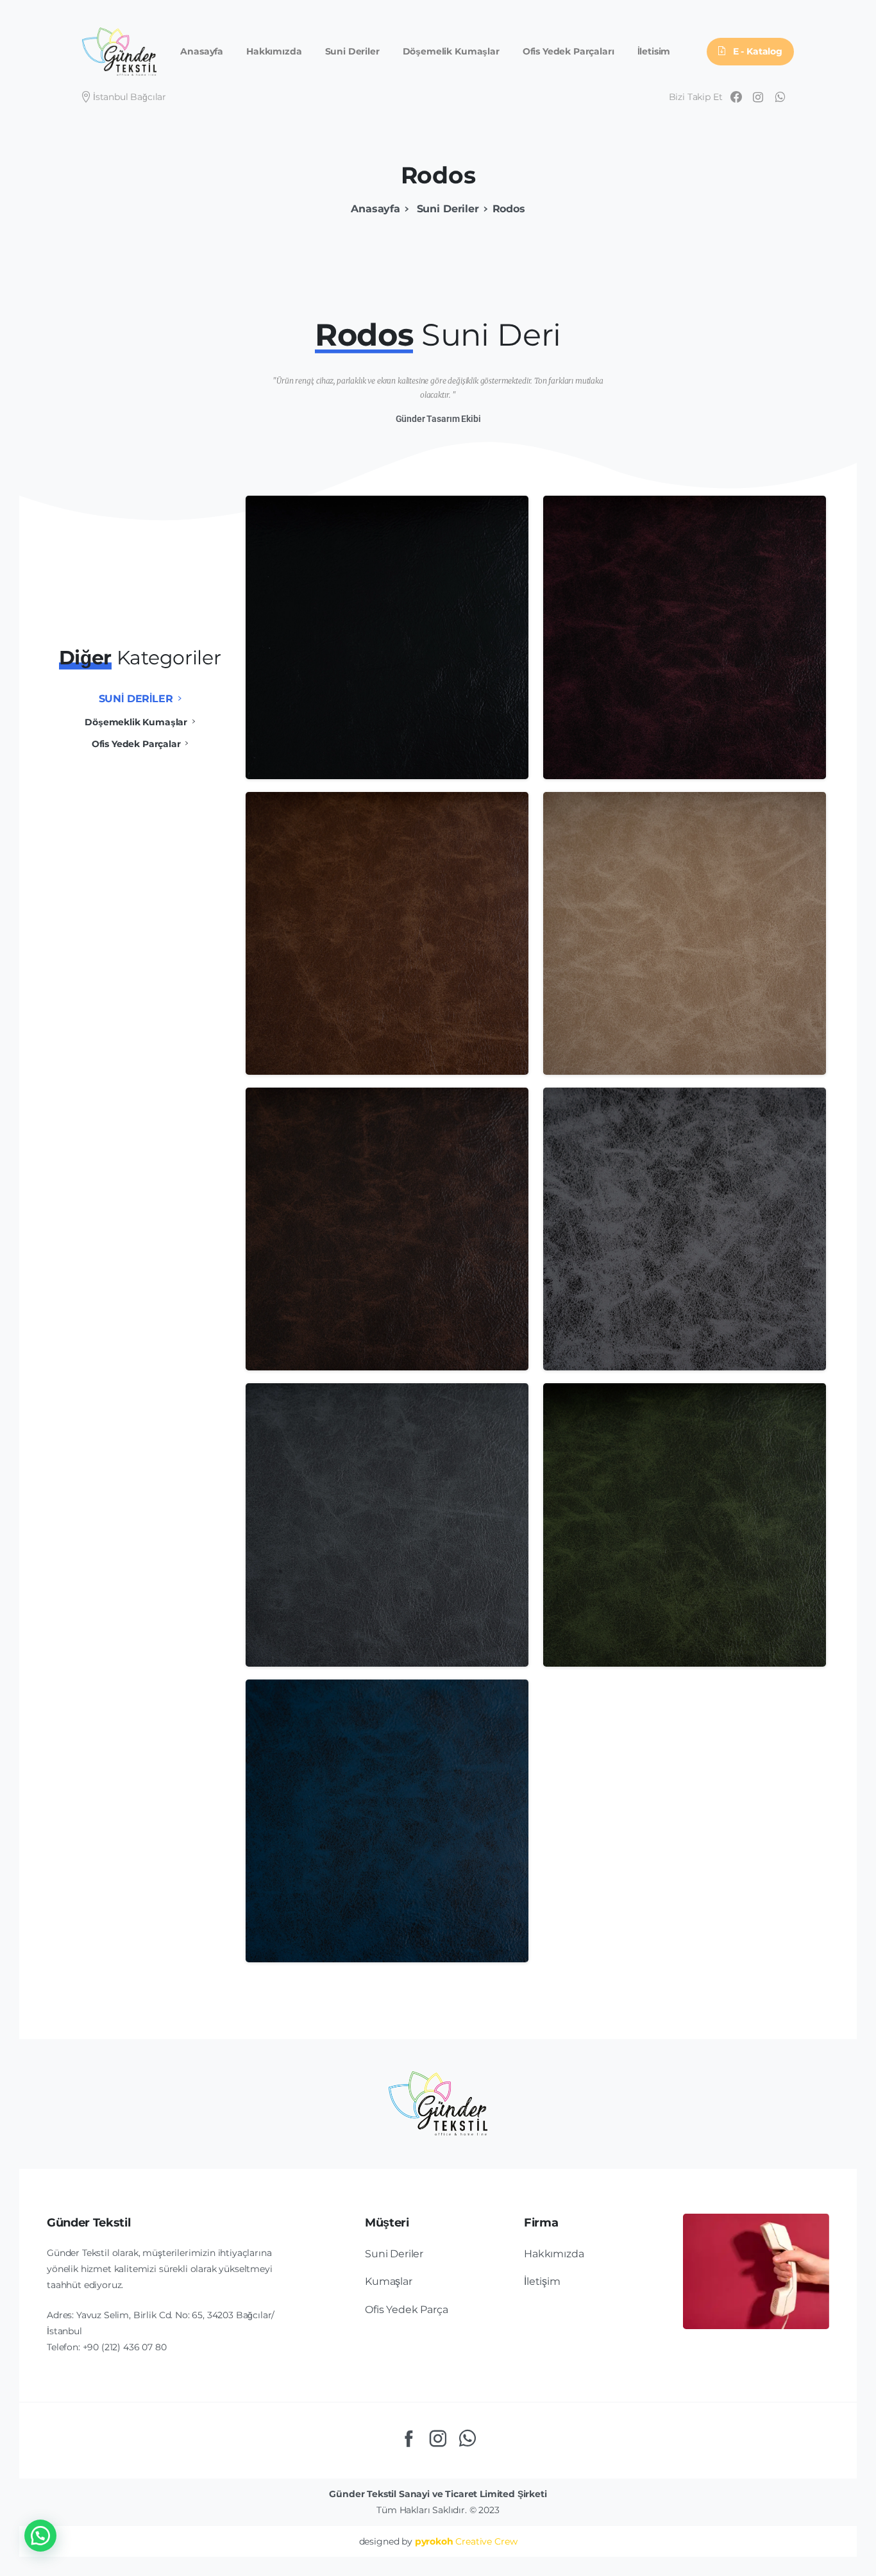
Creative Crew (466, 2541)
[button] (40, 2536)
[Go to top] (821, 2560)
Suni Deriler (446, 209)
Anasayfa (375, 209)
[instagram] (758, 97)
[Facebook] (736, 97)
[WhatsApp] (780, 97)
